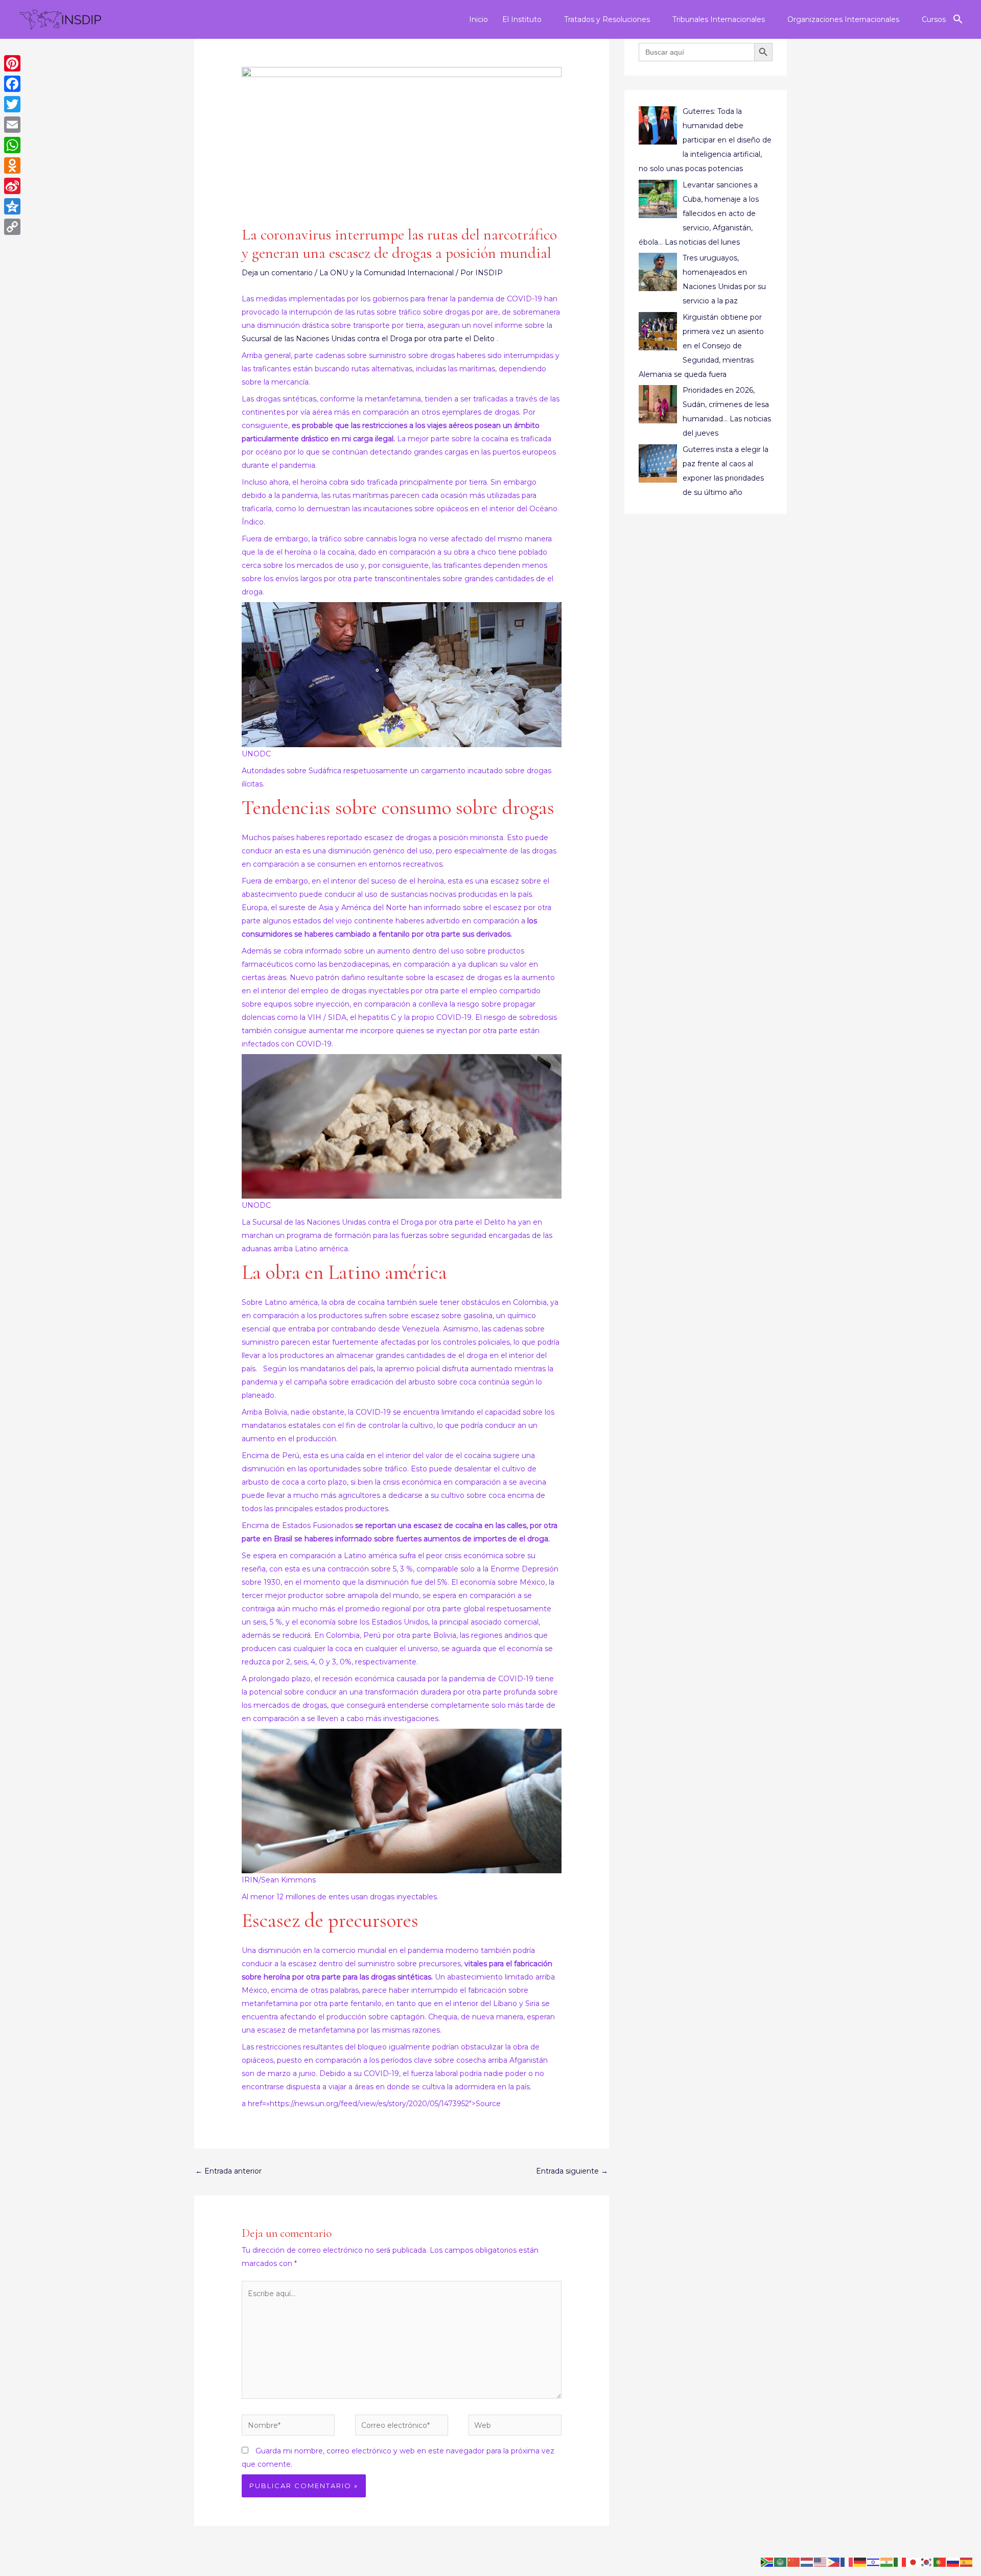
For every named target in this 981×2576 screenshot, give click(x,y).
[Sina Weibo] (12, 186)
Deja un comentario (277, 273)
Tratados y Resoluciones (607, 19)
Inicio (478, 19)
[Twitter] (12, 104)
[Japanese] (914, 2562)
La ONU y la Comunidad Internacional (387, 273)
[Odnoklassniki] (12, 165)
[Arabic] (781, 2562)
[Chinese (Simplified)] (794, 2562)
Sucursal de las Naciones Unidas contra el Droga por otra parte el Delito (369, 339)
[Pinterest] (12, 63)
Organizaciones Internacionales (843, 19)
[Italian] (900, 2562)
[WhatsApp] (12, 145)
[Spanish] (967, 2562)
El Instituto (522, 19)
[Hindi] (887, 2562)
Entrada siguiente (572, 2171)
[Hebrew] (874, 2562)
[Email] (12, 125)
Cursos (934, 19)
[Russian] (953, 2562)
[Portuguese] (940, 2562)
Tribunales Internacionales (719, 19)
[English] (821, 2562)
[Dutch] (807, 2562)
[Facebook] (12, 84)
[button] (958, 19)
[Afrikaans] (767, 2562)
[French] (847, 2562)
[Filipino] (834, 2562)
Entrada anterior (228, 2171)
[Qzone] (12, 206)
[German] (860, 2562)
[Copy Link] (12, 227)
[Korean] (927, 2562)
